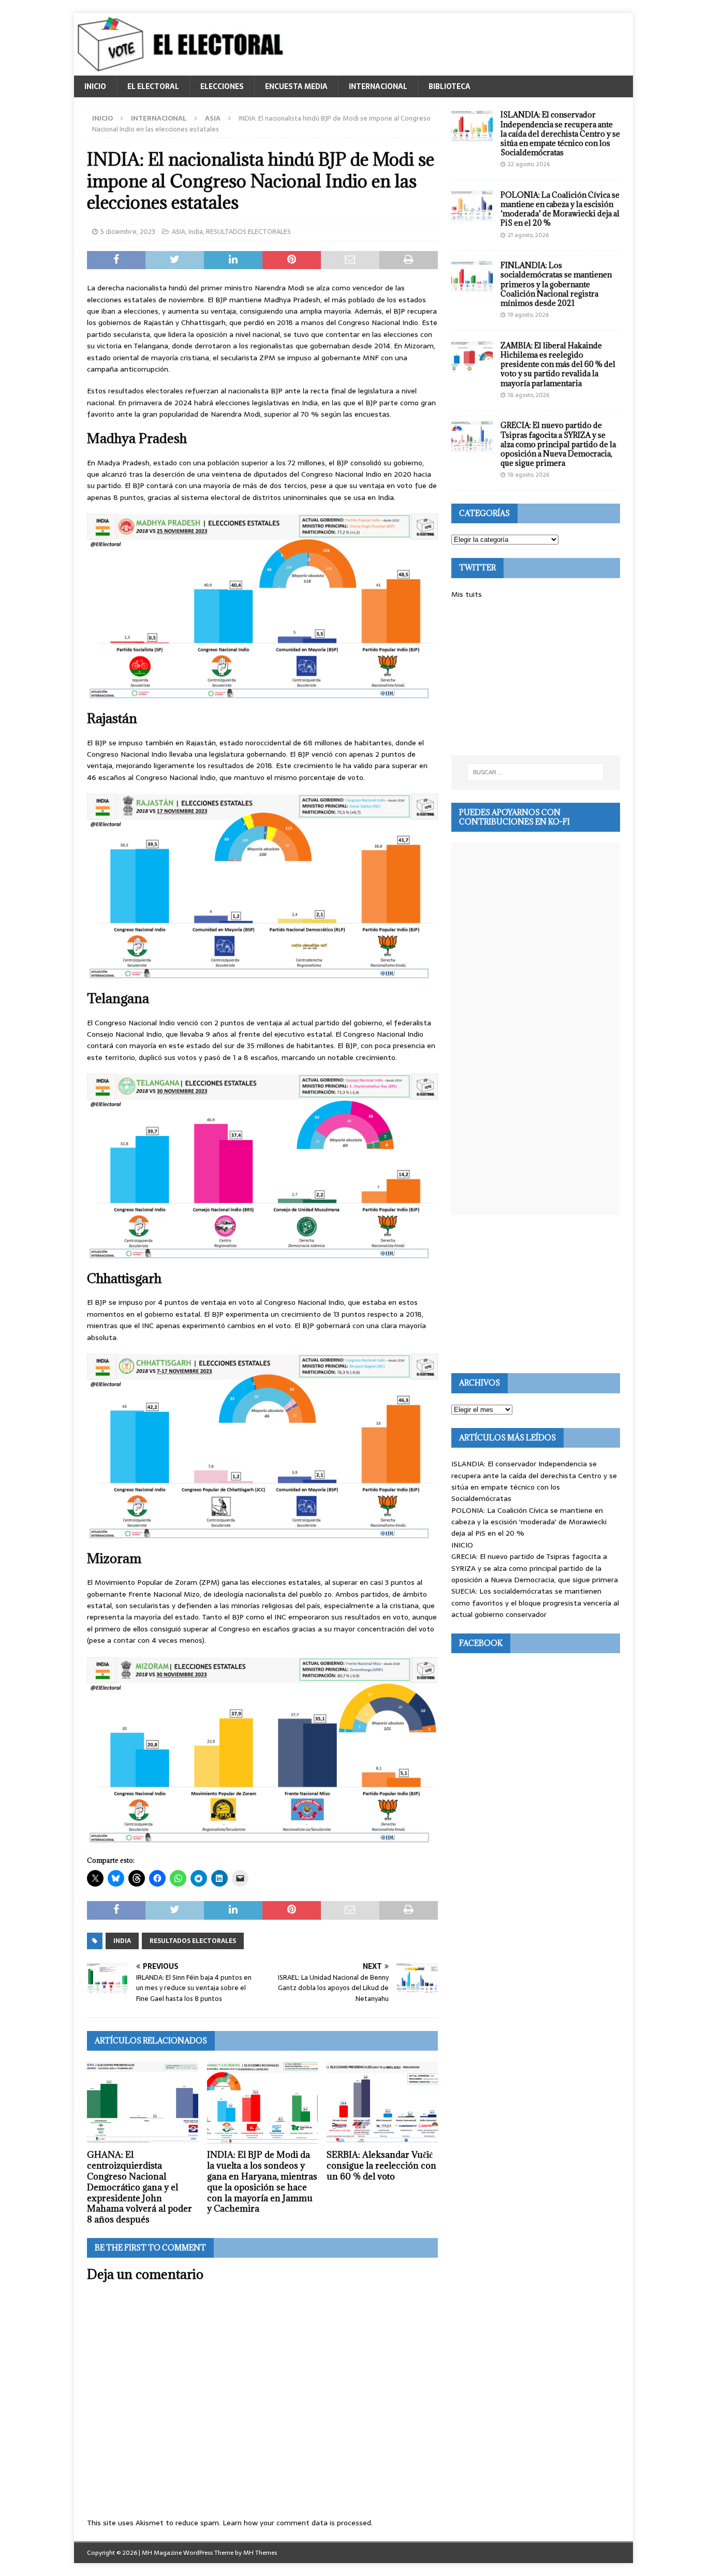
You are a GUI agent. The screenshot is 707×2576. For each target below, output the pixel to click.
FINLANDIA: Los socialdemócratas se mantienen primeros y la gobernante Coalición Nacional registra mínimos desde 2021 (556, 284)
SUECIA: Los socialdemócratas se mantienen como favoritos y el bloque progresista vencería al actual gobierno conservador (535, 1603)
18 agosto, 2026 (528, 395)
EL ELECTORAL (153, 86)
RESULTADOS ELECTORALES (248, 232)
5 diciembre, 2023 (128, 232)
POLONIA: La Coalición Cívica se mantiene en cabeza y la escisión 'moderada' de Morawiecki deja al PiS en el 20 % (529, 1522)
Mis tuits (467, 594)
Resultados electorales (193, 1941)
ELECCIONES (222, 86)
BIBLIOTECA (450, 86)
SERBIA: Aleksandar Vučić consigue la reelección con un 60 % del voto (381, 2166)
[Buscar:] (536, 772)
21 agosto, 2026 (528, 235)
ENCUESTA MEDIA (296, 86)
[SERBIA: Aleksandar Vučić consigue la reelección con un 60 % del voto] (382, 2103)
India (196, 232)
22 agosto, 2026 (529, 164)
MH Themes (260, 2553)
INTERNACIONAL (378, 86)
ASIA (179, 232)
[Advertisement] (536, 678)
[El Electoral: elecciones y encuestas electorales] (183, 70)
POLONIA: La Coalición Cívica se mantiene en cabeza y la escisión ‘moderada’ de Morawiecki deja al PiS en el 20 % (560, 209)
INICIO (95, 86)
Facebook (481, 1643)
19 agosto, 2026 (528, 315)
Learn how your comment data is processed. (298, 2523)
